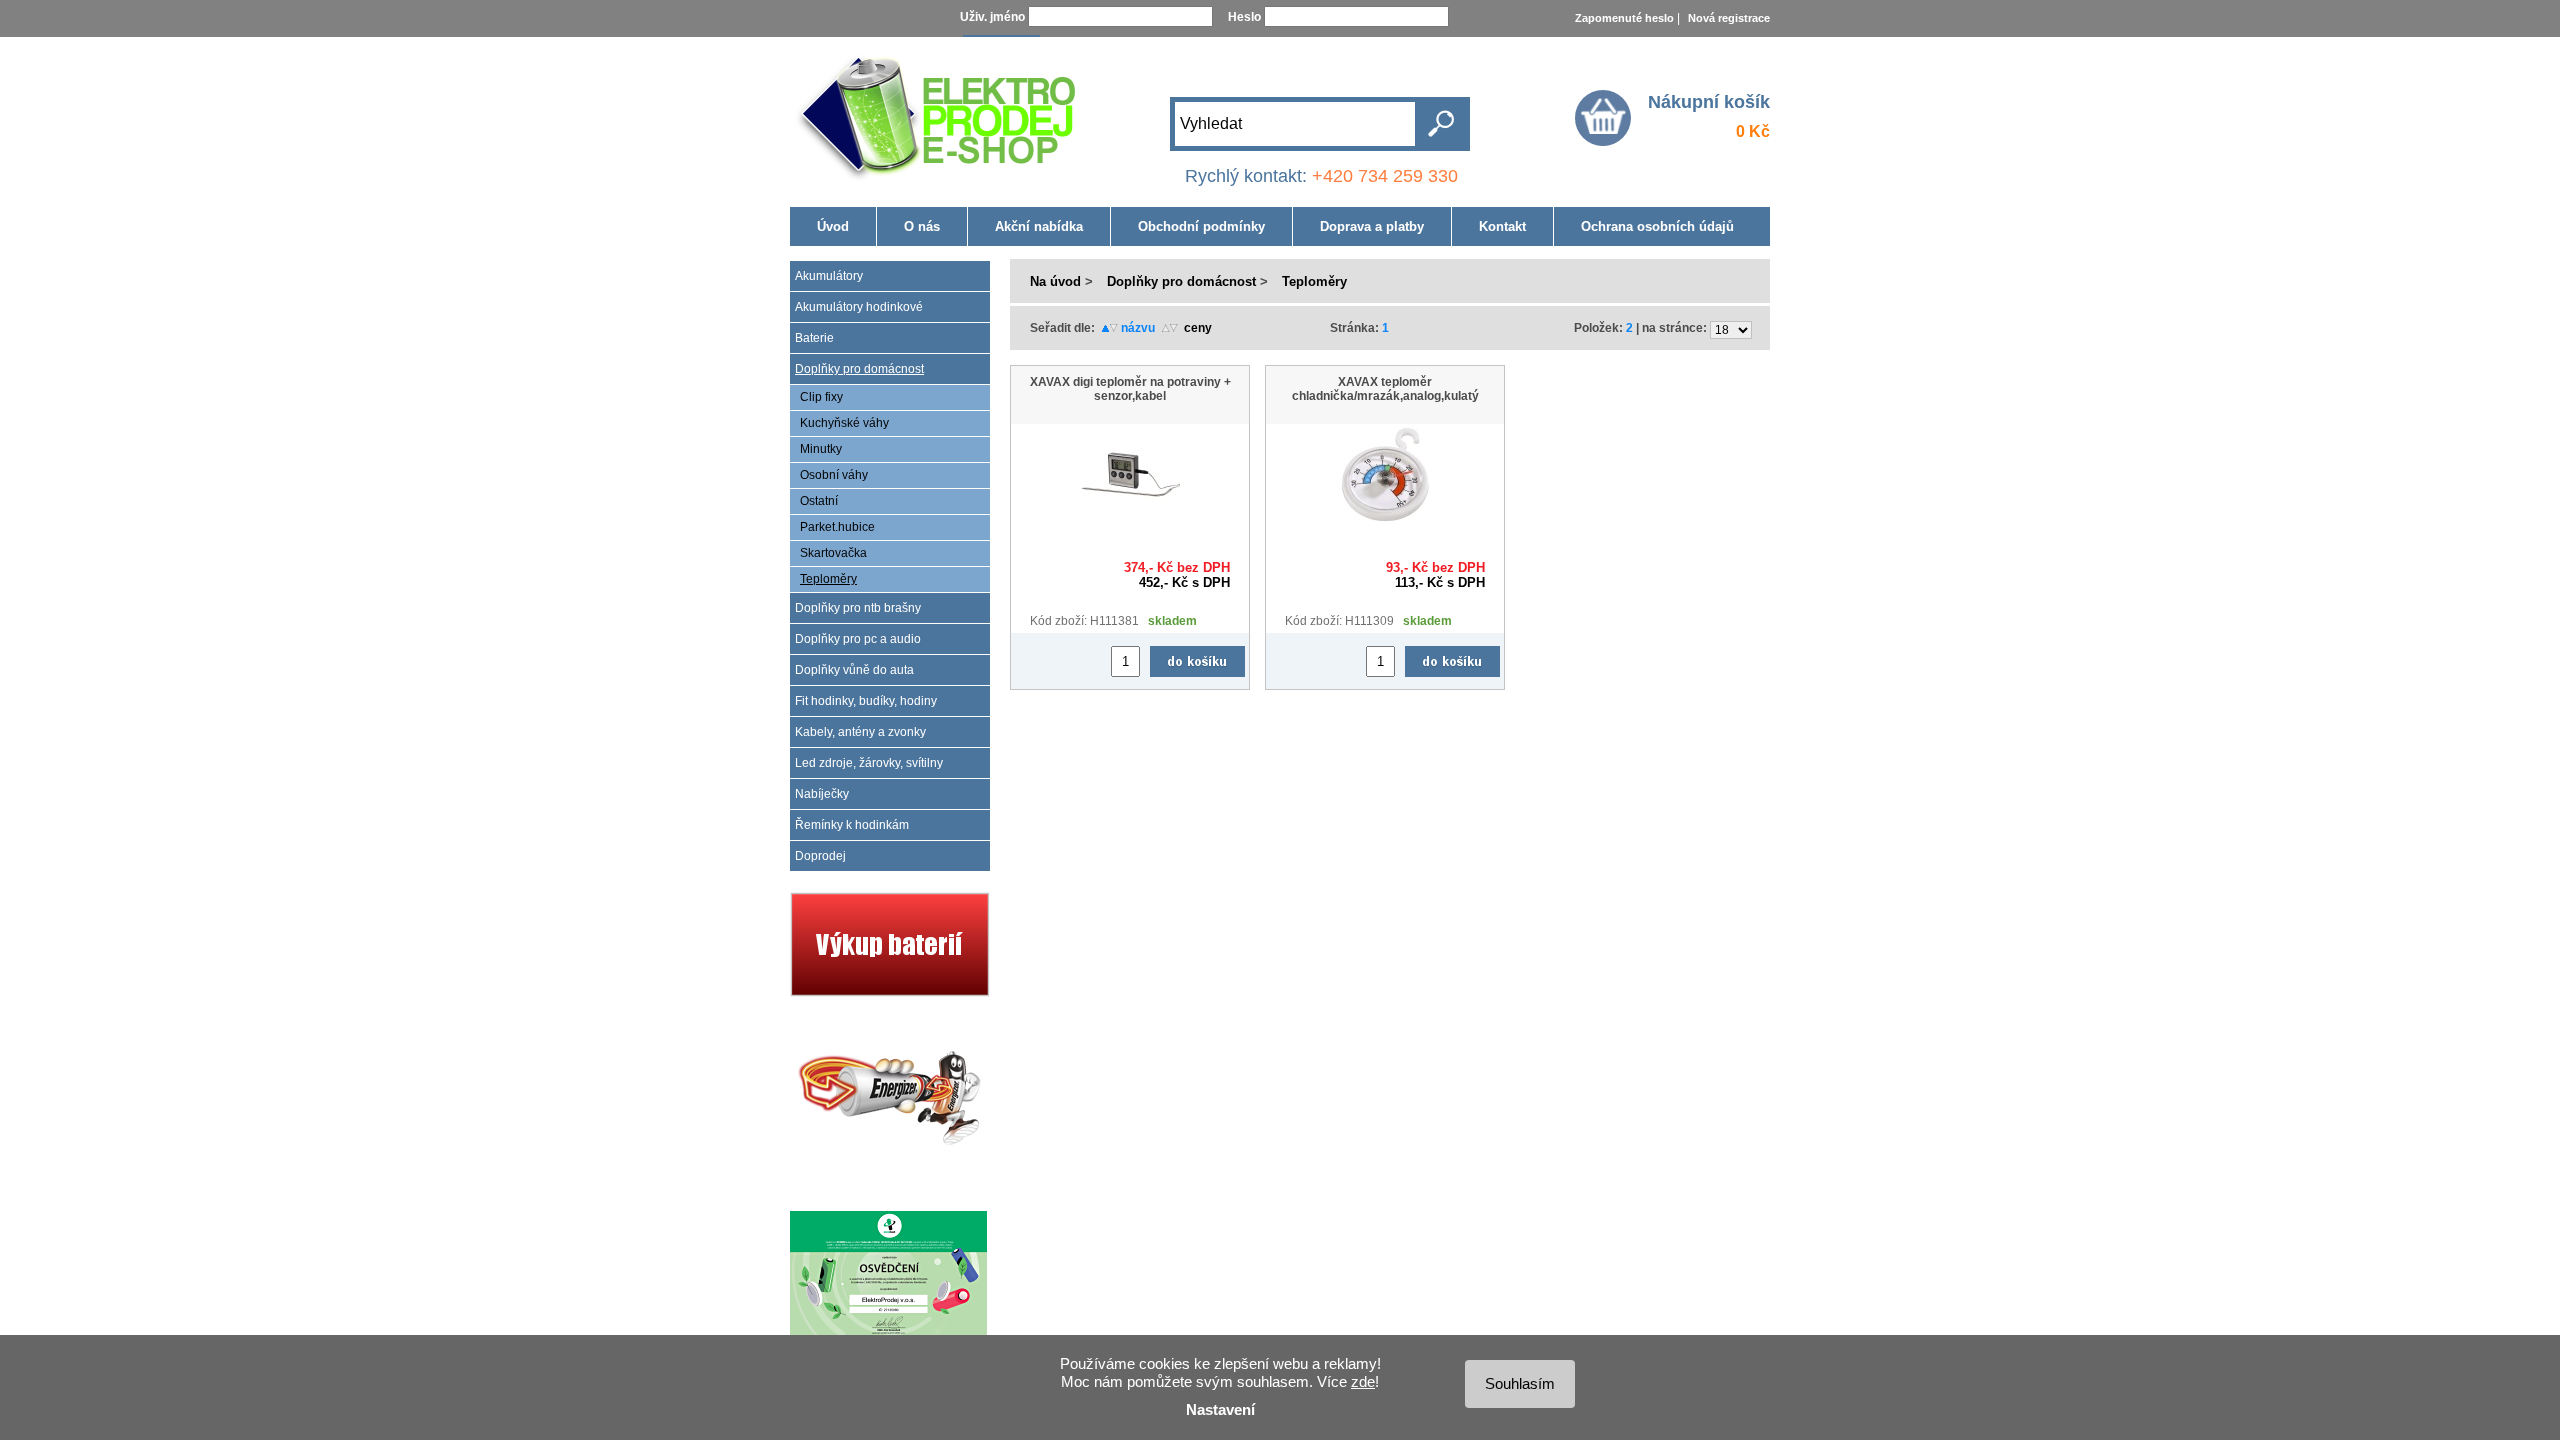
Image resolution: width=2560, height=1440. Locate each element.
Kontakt (1502, 226)
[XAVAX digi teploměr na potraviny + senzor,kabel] (1130, 521)
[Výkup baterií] (890, 993)
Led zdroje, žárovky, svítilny (869, 763)
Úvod (833, 226)
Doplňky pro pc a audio (858, 639)
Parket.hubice (837, 527)
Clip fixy (821, 397)
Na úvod (1055, 281)
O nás (922, 226)
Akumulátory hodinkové (859, 307)
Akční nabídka (1039, 226)
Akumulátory (829, 276)
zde (1363, 1381)
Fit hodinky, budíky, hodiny (866, 701)
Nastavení (1220, 1409)
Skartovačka (833, 553)
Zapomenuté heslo (1624, 18)
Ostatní (819, 501)
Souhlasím (1520, 1383)
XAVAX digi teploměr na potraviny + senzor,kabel (1130, 389)
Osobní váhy (834, 475)
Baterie (814, 338)
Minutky (821, 449)
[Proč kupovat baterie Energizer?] (890, 1179)
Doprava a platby (1372, 226)
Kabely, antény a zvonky (860, 732)
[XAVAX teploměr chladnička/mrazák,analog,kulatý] (1385, 521)
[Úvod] (940, 112)
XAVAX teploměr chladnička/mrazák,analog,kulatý (1385, 389)
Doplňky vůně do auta (854, 670)
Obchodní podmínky (1201, 226)
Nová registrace (1729, 18)
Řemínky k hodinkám (852, 825)
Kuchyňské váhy (844, 423)
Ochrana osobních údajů (1657, 226)
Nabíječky (822, 794)
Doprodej (820, 856)
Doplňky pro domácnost (859, 369)
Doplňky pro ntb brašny (858, 608)
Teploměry (828, 579)
